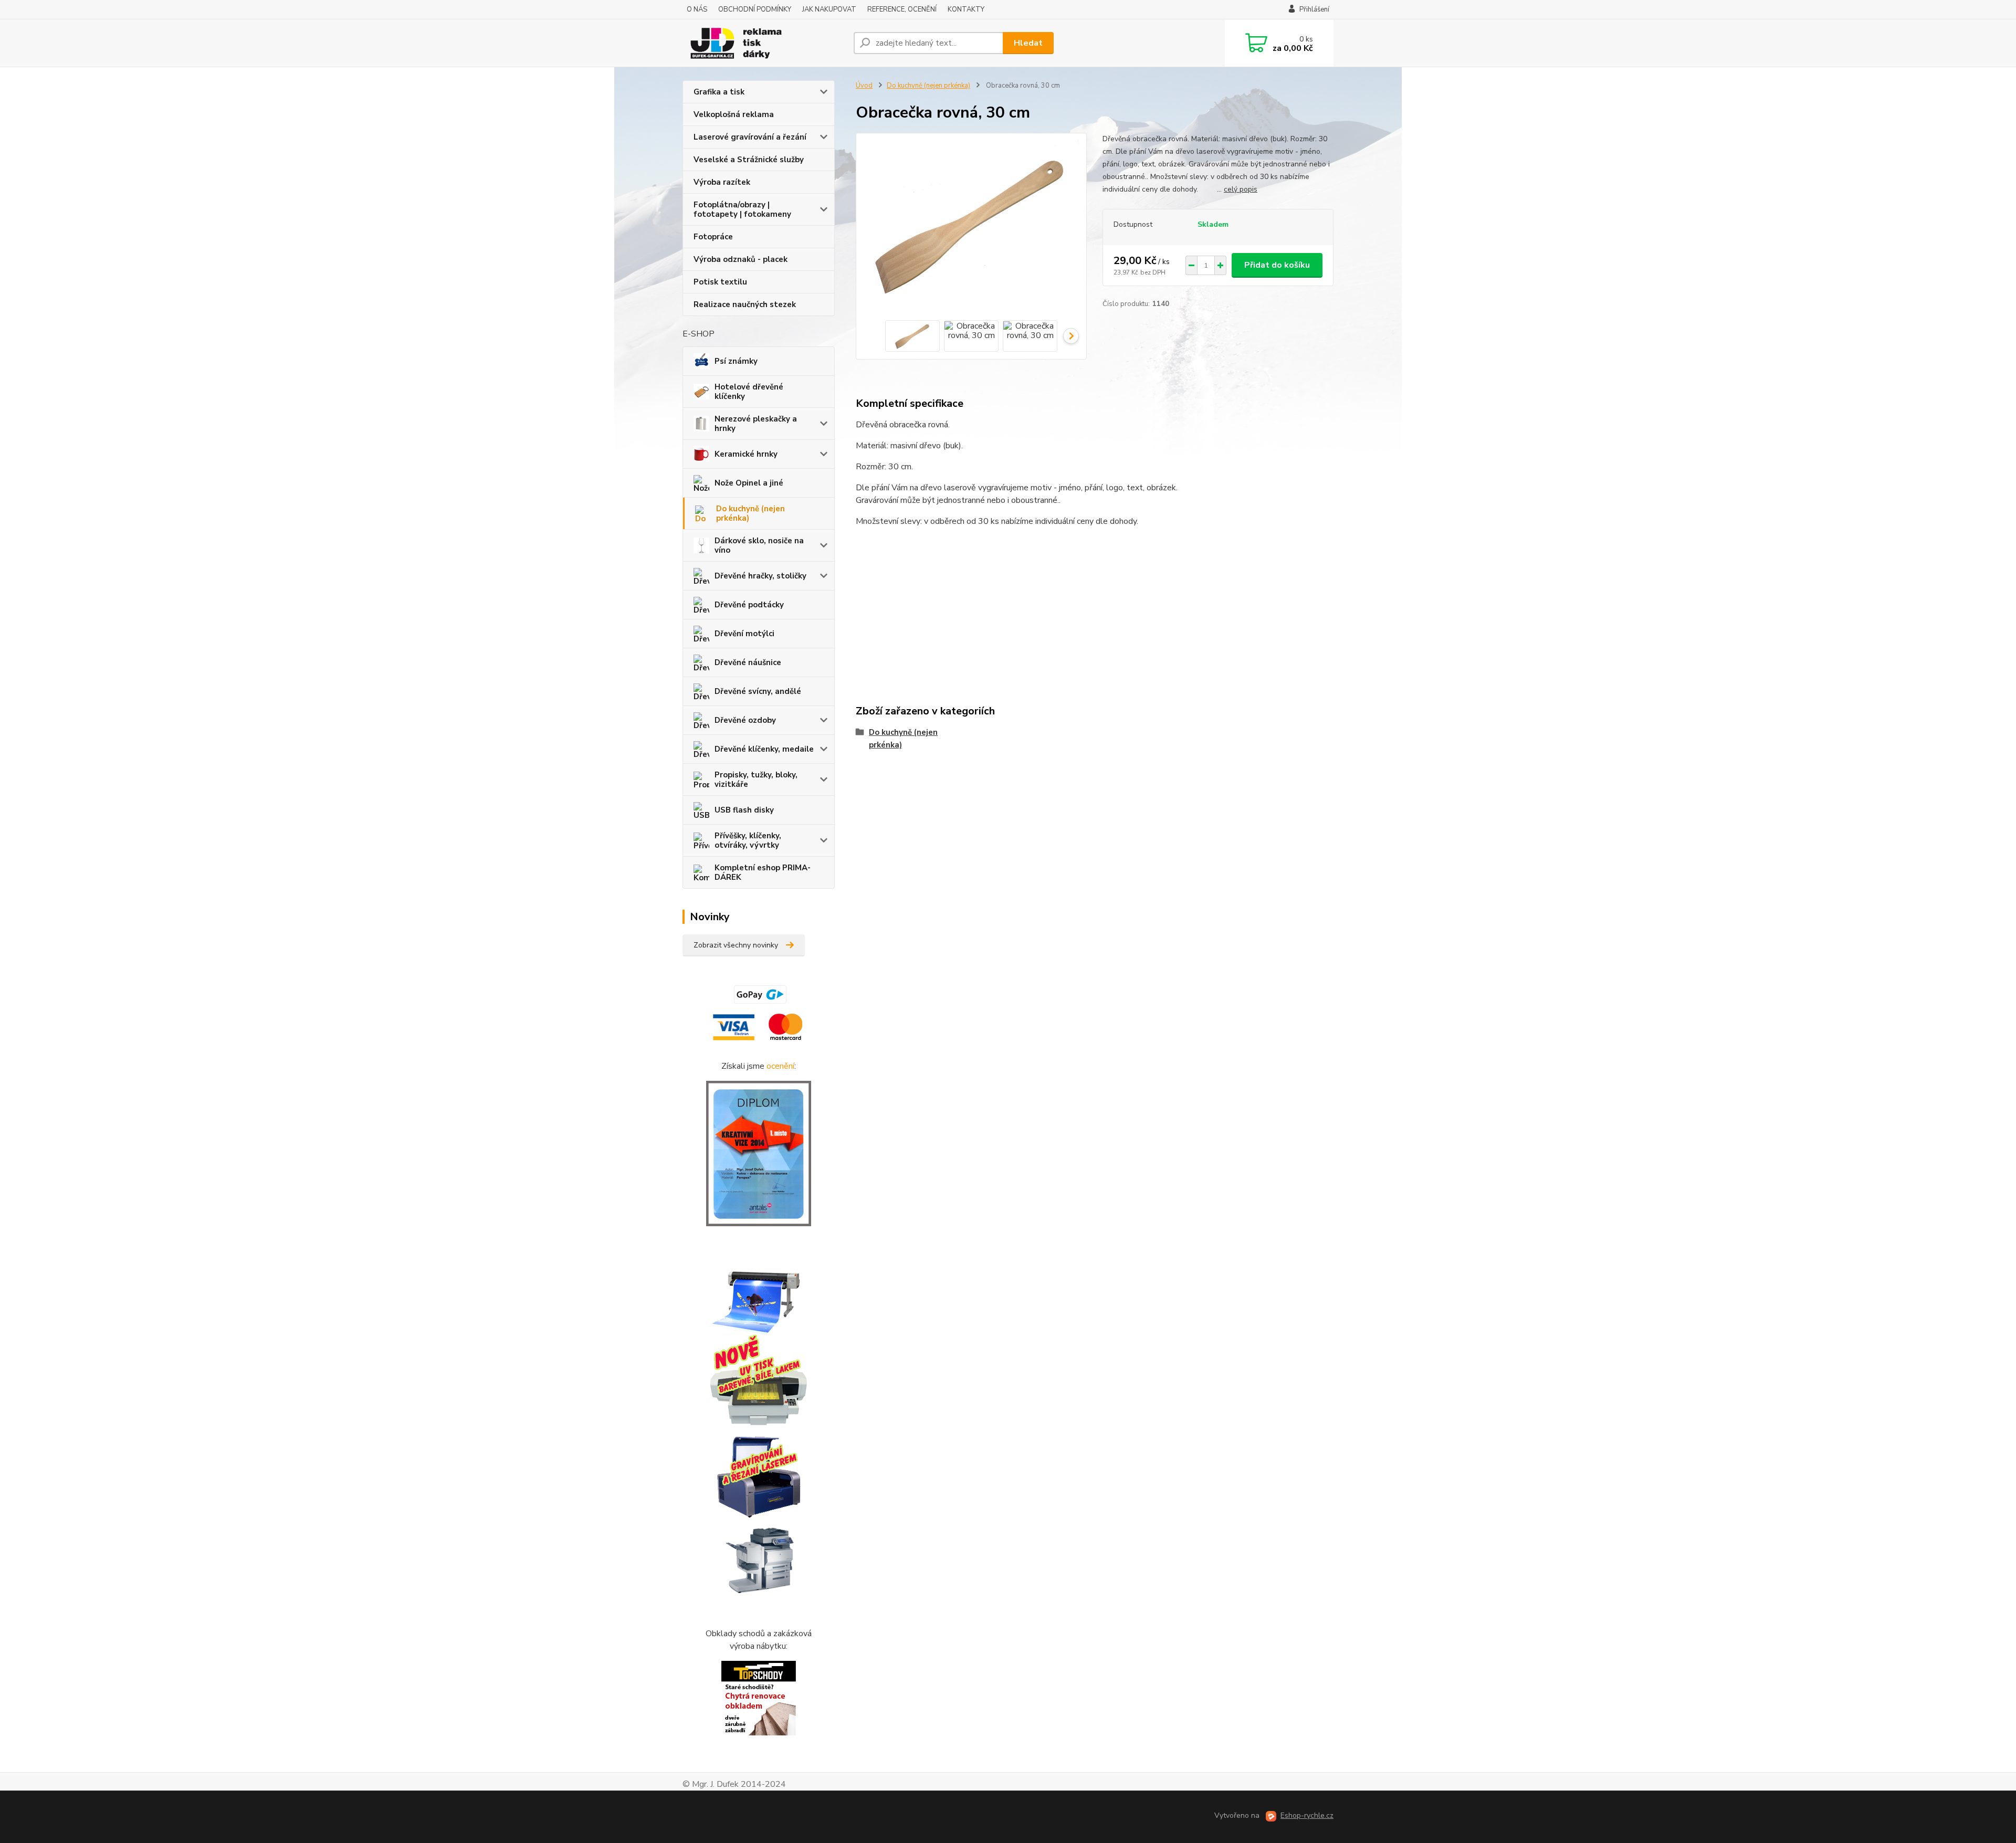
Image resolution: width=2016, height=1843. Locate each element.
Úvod (864, 86)
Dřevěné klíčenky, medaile (764, 749)
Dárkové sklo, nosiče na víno (759, 545)
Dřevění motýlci (744, 634)
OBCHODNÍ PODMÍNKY (755, 9)
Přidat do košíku (1277, 265)
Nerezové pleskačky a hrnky (756, 424)
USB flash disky (744, 810)
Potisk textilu (720, 282)
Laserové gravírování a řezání (750, 137)
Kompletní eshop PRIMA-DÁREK (763, 872)
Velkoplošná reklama (734, 114)
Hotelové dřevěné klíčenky (749, 392)
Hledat (1028, 43)
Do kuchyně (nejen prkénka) (750, 513)
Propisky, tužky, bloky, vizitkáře (756, 780)
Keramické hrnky (746, 454)
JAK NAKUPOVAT (829, 9)
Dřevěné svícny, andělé (758, 691)
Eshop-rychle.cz (1307, 1815)
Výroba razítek (722, 182)
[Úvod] (764, 43)
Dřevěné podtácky (749, 605)
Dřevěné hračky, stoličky (760, 576)
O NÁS (697, 9)
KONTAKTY (966, 9)
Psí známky (736, 361)
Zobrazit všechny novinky (736, 945)
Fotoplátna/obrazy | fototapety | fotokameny (742, 209)
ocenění (780, 1066)
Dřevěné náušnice (748, 662)
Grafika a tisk (719, 92)
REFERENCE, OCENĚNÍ (902, 9)
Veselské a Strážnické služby (749, 160)
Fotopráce (713, 237)
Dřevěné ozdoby (745, 720)
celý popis (1241, 189)
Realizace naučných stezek (745, 304)
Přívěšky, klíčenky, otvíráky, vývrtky (748, 840)
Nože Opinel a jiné (749, 483)
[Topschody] (759, 1698)
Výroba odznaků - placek (741, 259)
